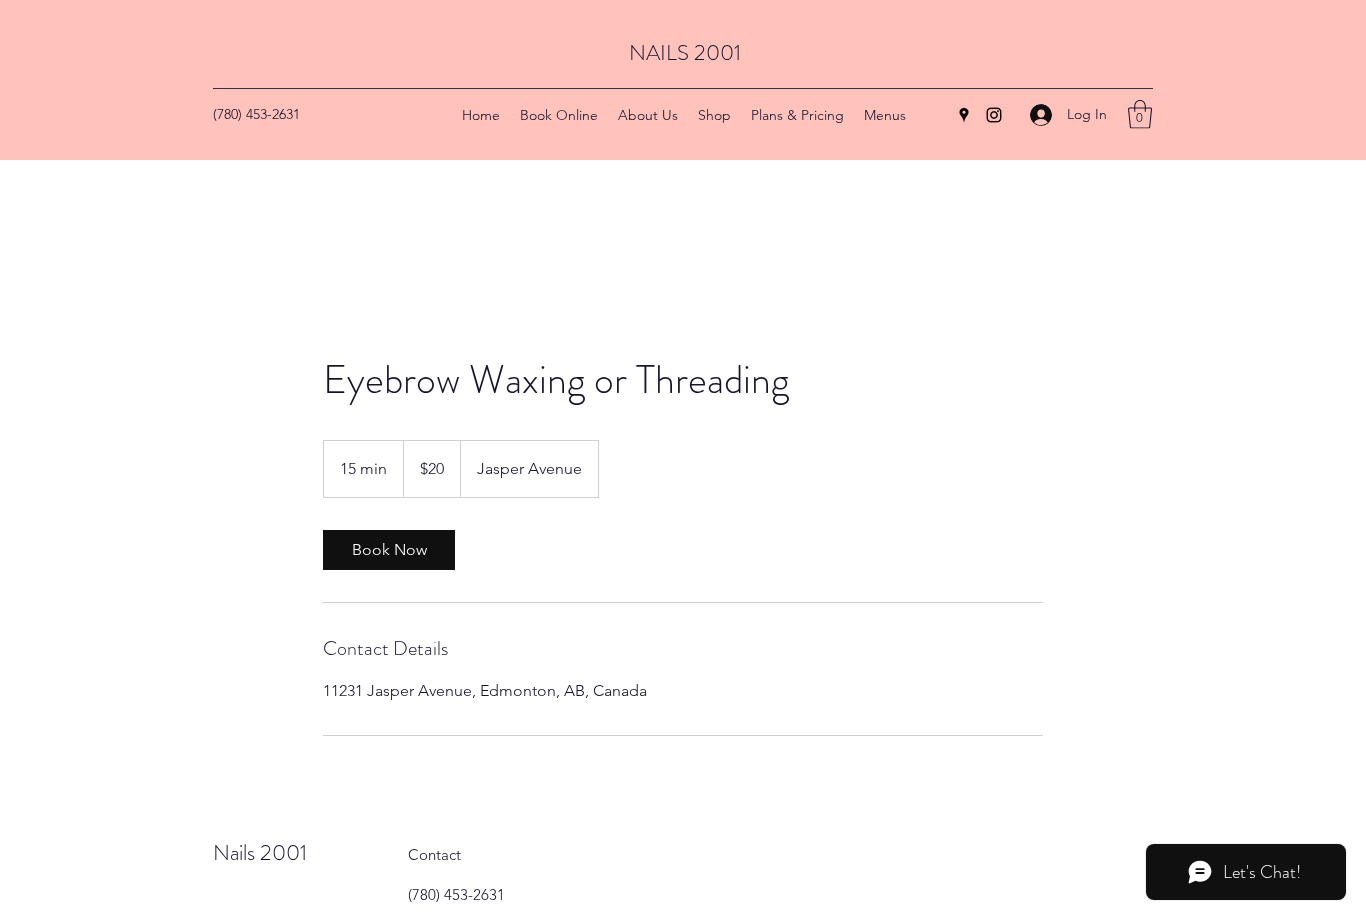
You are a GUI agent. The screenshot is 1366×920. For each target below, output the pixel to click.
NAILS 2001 (685, 52)
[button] (1140, 114)
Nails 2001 (260, 852)
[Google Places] (964, 115)
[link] (389, 550)
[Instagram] (994, 115)
